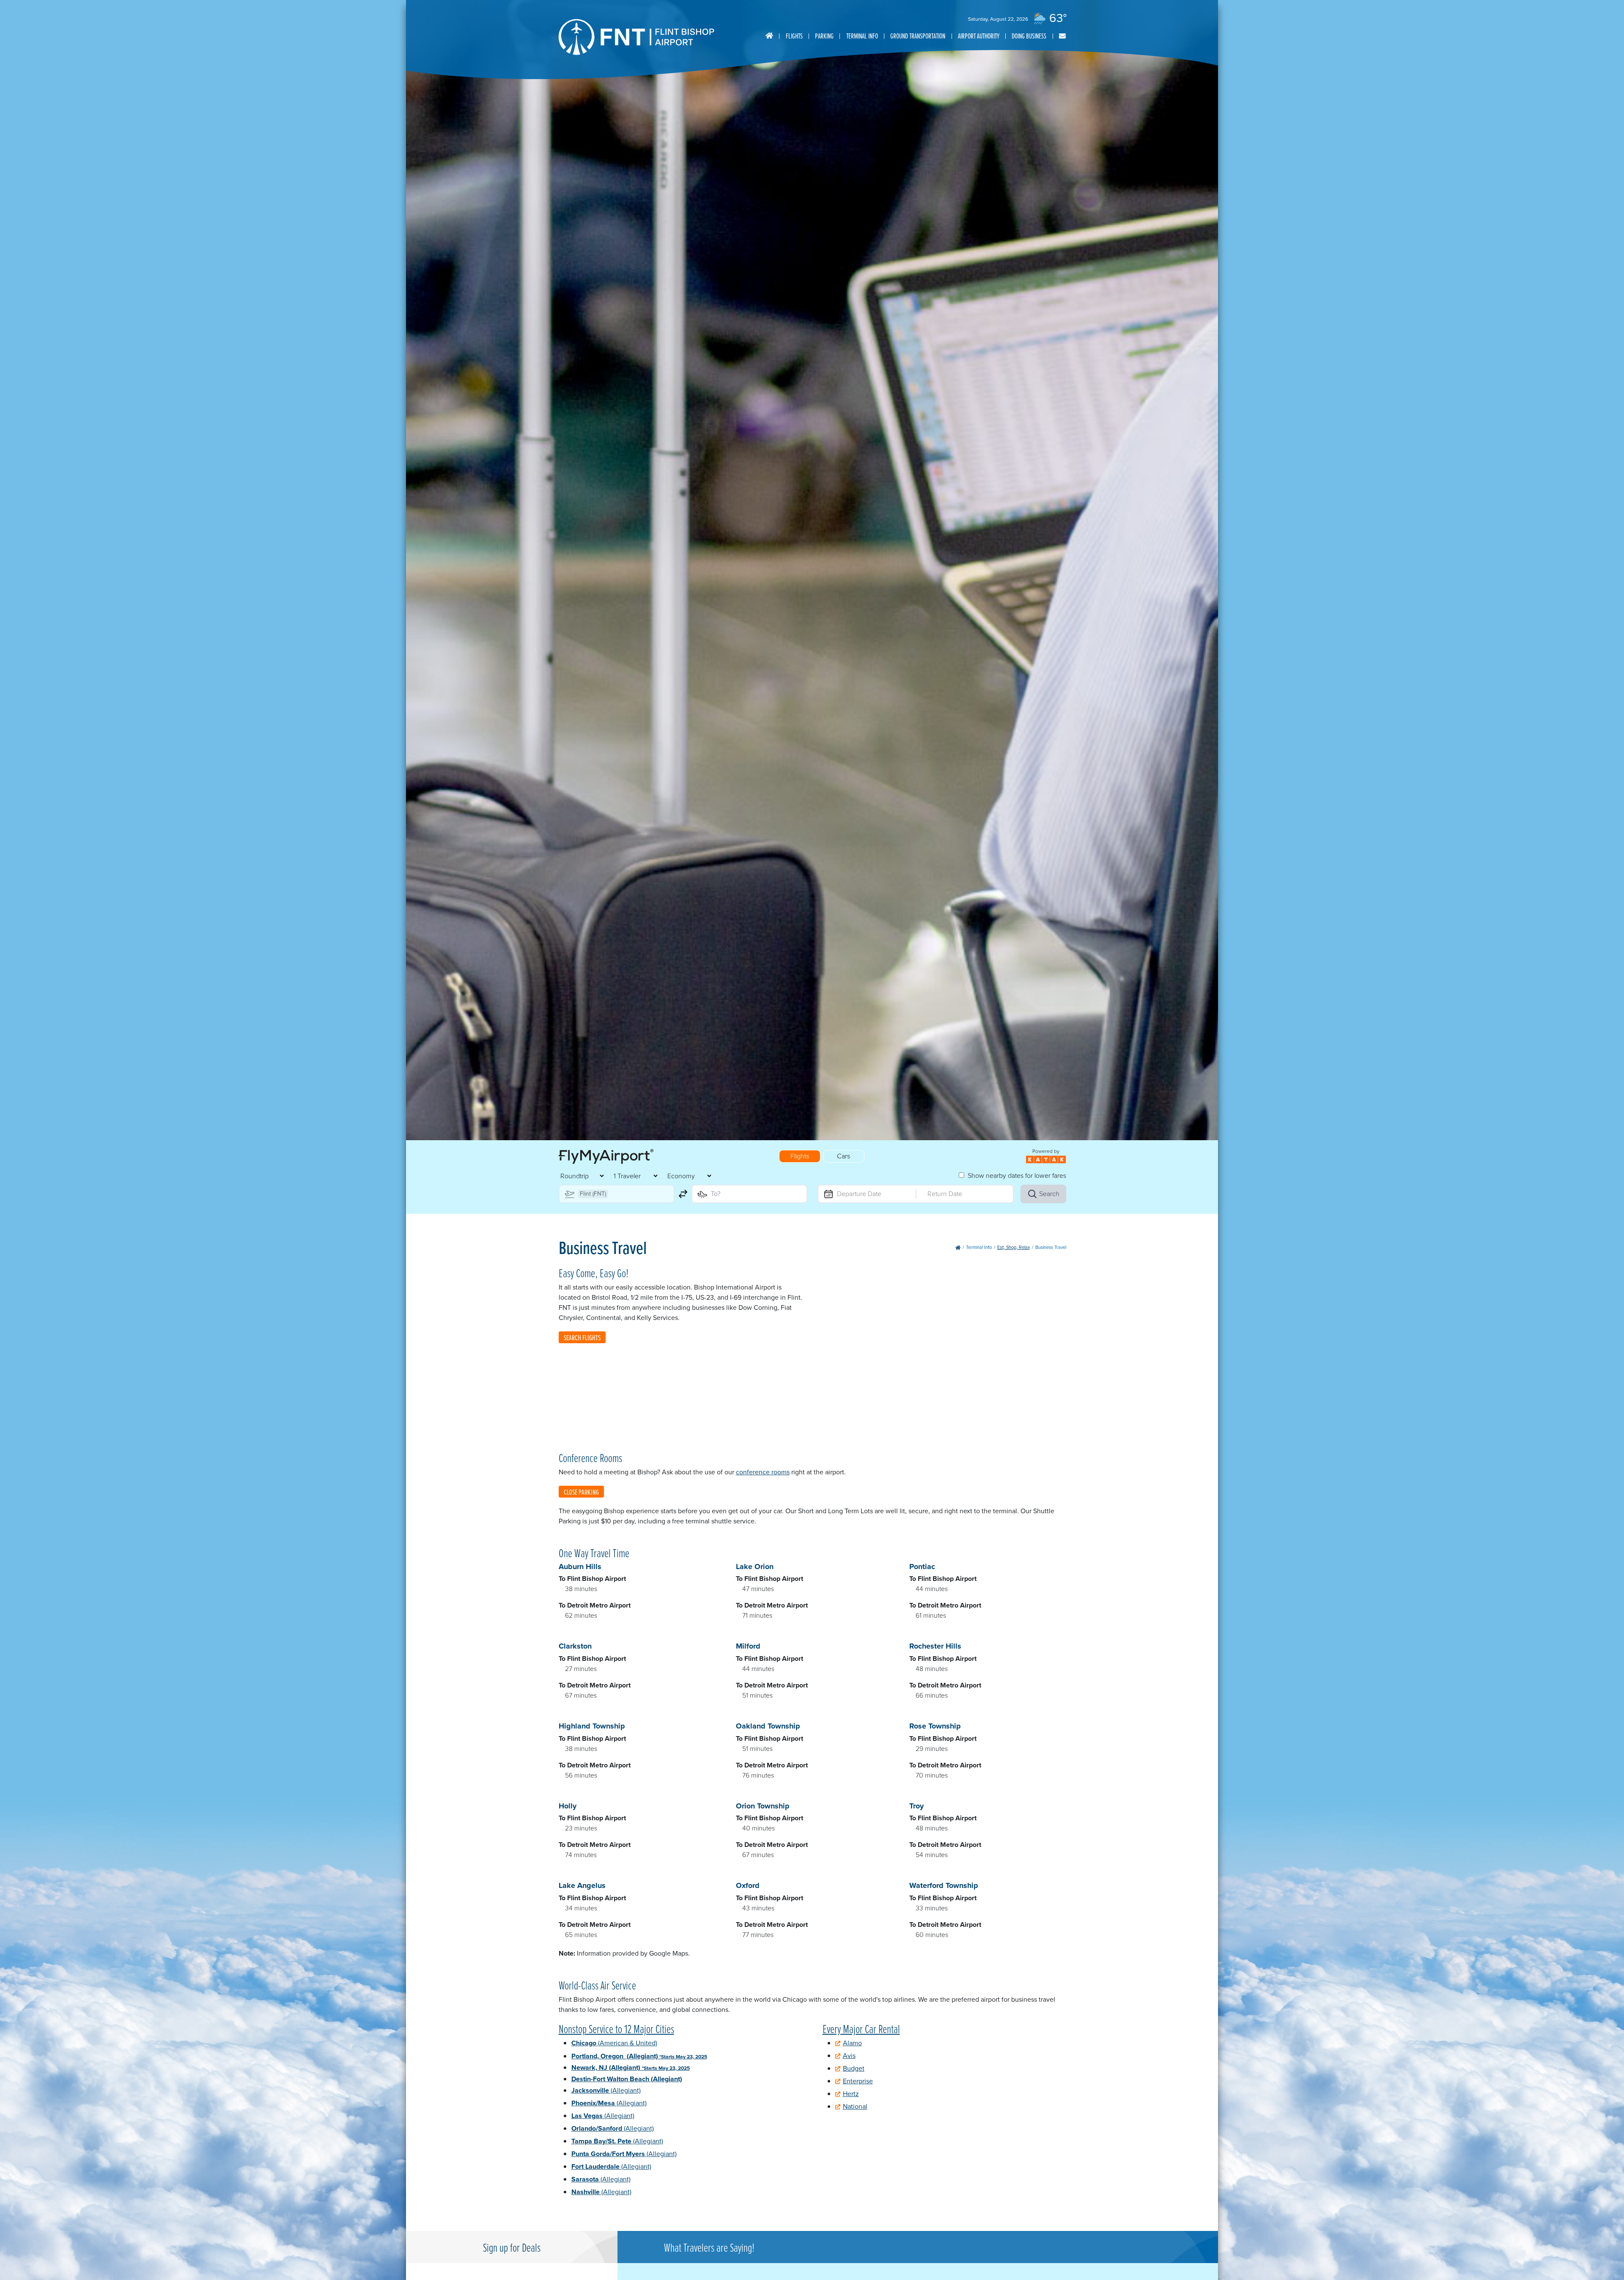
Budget (854, 2068)
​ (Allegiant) (611, 2166)
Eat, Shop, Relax (1014, 1247)
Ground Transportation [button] (918, 36)
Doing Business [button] (1029, 36)
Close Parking (581, 1492)
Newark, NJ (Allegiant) (631, 2067)
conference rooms (763, 1472)
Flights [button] (794, 36)
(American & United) (614, 2043)
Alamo (852, 2043)
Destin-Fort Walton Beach (627, 2079)
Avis (849, 2056)
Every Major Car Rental (861, 2028)
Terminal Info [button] (862, 36)
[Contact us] (1062, 36)
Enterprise (858, 2081)
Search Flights (582, 1338)
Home (769, 36)
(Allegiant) (606, 2090)
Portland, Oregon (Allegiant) (639, 2056)
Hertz (851, 2094)
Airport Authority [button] (979, 36)
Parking (824, 36)
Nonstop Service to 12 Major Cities (616, 2028)
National (855, 2106)
